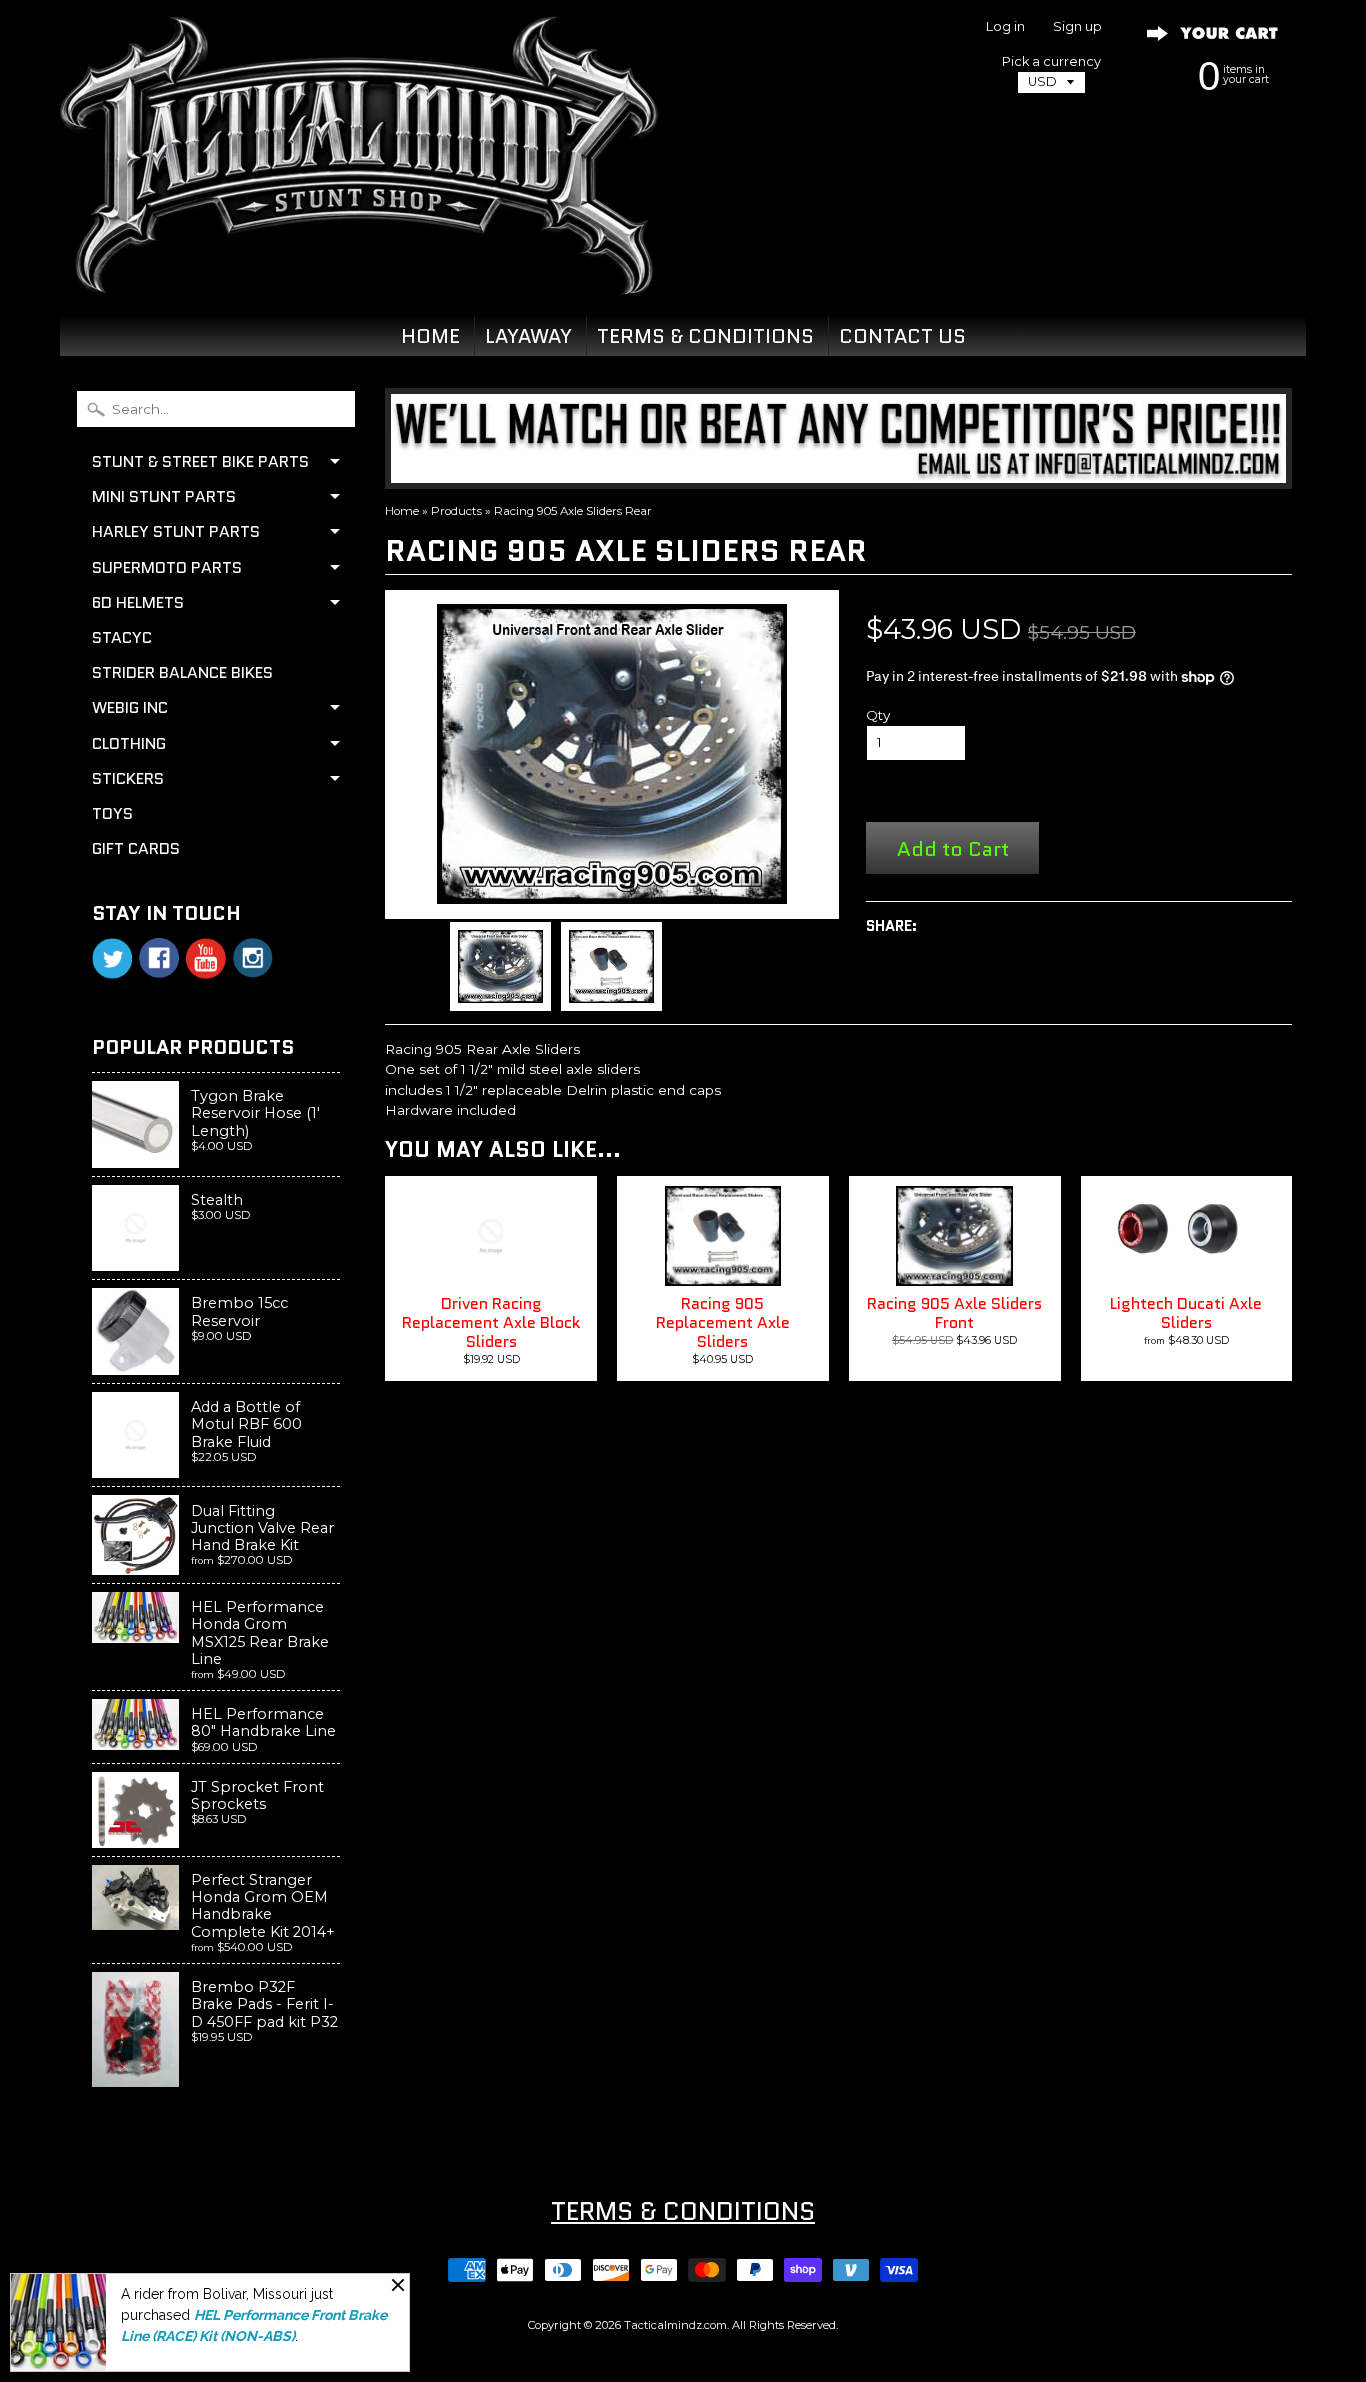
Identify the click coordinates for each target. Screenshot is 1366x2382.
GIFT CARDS (136, 848)
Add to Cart (953, 848)
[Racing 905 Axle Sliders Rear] (500, 966)
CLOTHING (129, 743)
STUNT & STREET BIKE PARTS (200, 461)
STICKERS (128, 778)
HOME (430, 336)
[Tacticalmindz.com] (359, 272)
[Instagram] (253, 958)
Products (456, 511)
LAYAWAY (528, 336)
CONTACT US (902, 336)
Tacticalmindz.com (675, 2325)
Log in (1005, 27)
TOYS (112, 813)
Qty (878, 715)
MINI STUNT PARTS (164, 496)
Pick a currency (1051, 61)
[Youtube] (206, 958)
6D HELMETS (138, 602)
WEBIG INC (130, 707)
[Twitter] (112, 958)
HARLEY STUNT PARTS (176, 531)
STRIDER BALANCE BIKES (182, 672)
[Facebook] (159, 958)
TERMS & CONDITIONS (705, 336)
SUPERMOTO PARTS (167, 567)
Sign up (1077, 27)
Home (402, 511)
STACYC (122, 637)
